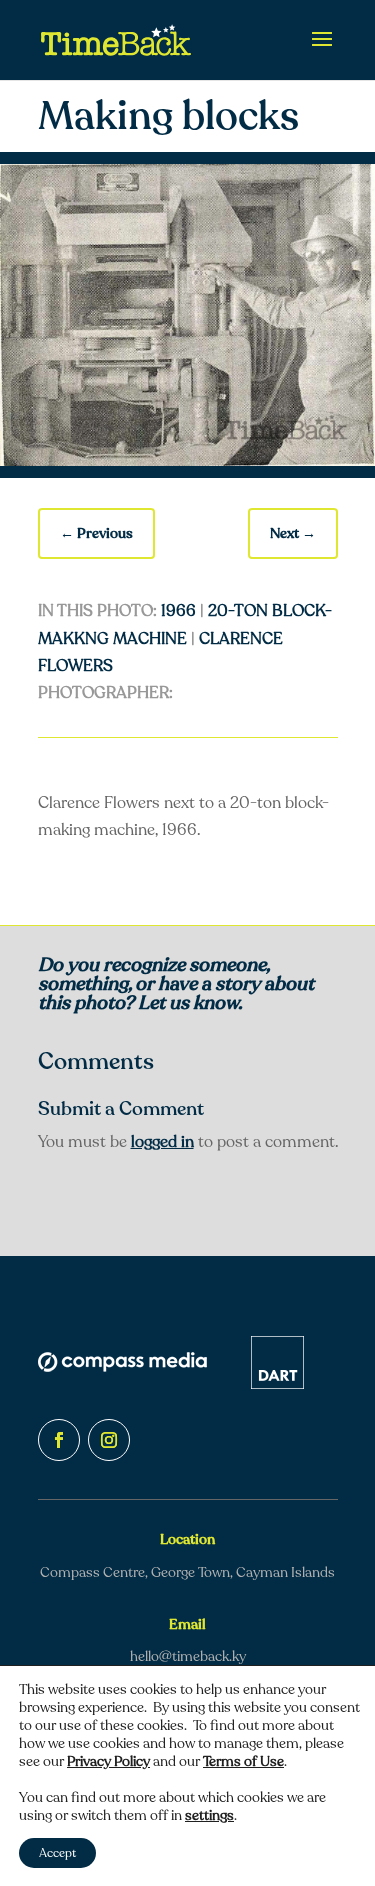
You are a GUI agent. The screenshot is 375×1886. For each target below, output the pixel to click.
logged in (162, 1142)
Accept (57, 1853)
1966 (178, 611)
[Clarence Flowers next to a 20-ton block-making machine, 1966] (187, 461)
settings (209, 1816)
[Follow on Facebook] (59, 1440)
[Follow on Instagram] (109, 1440)
